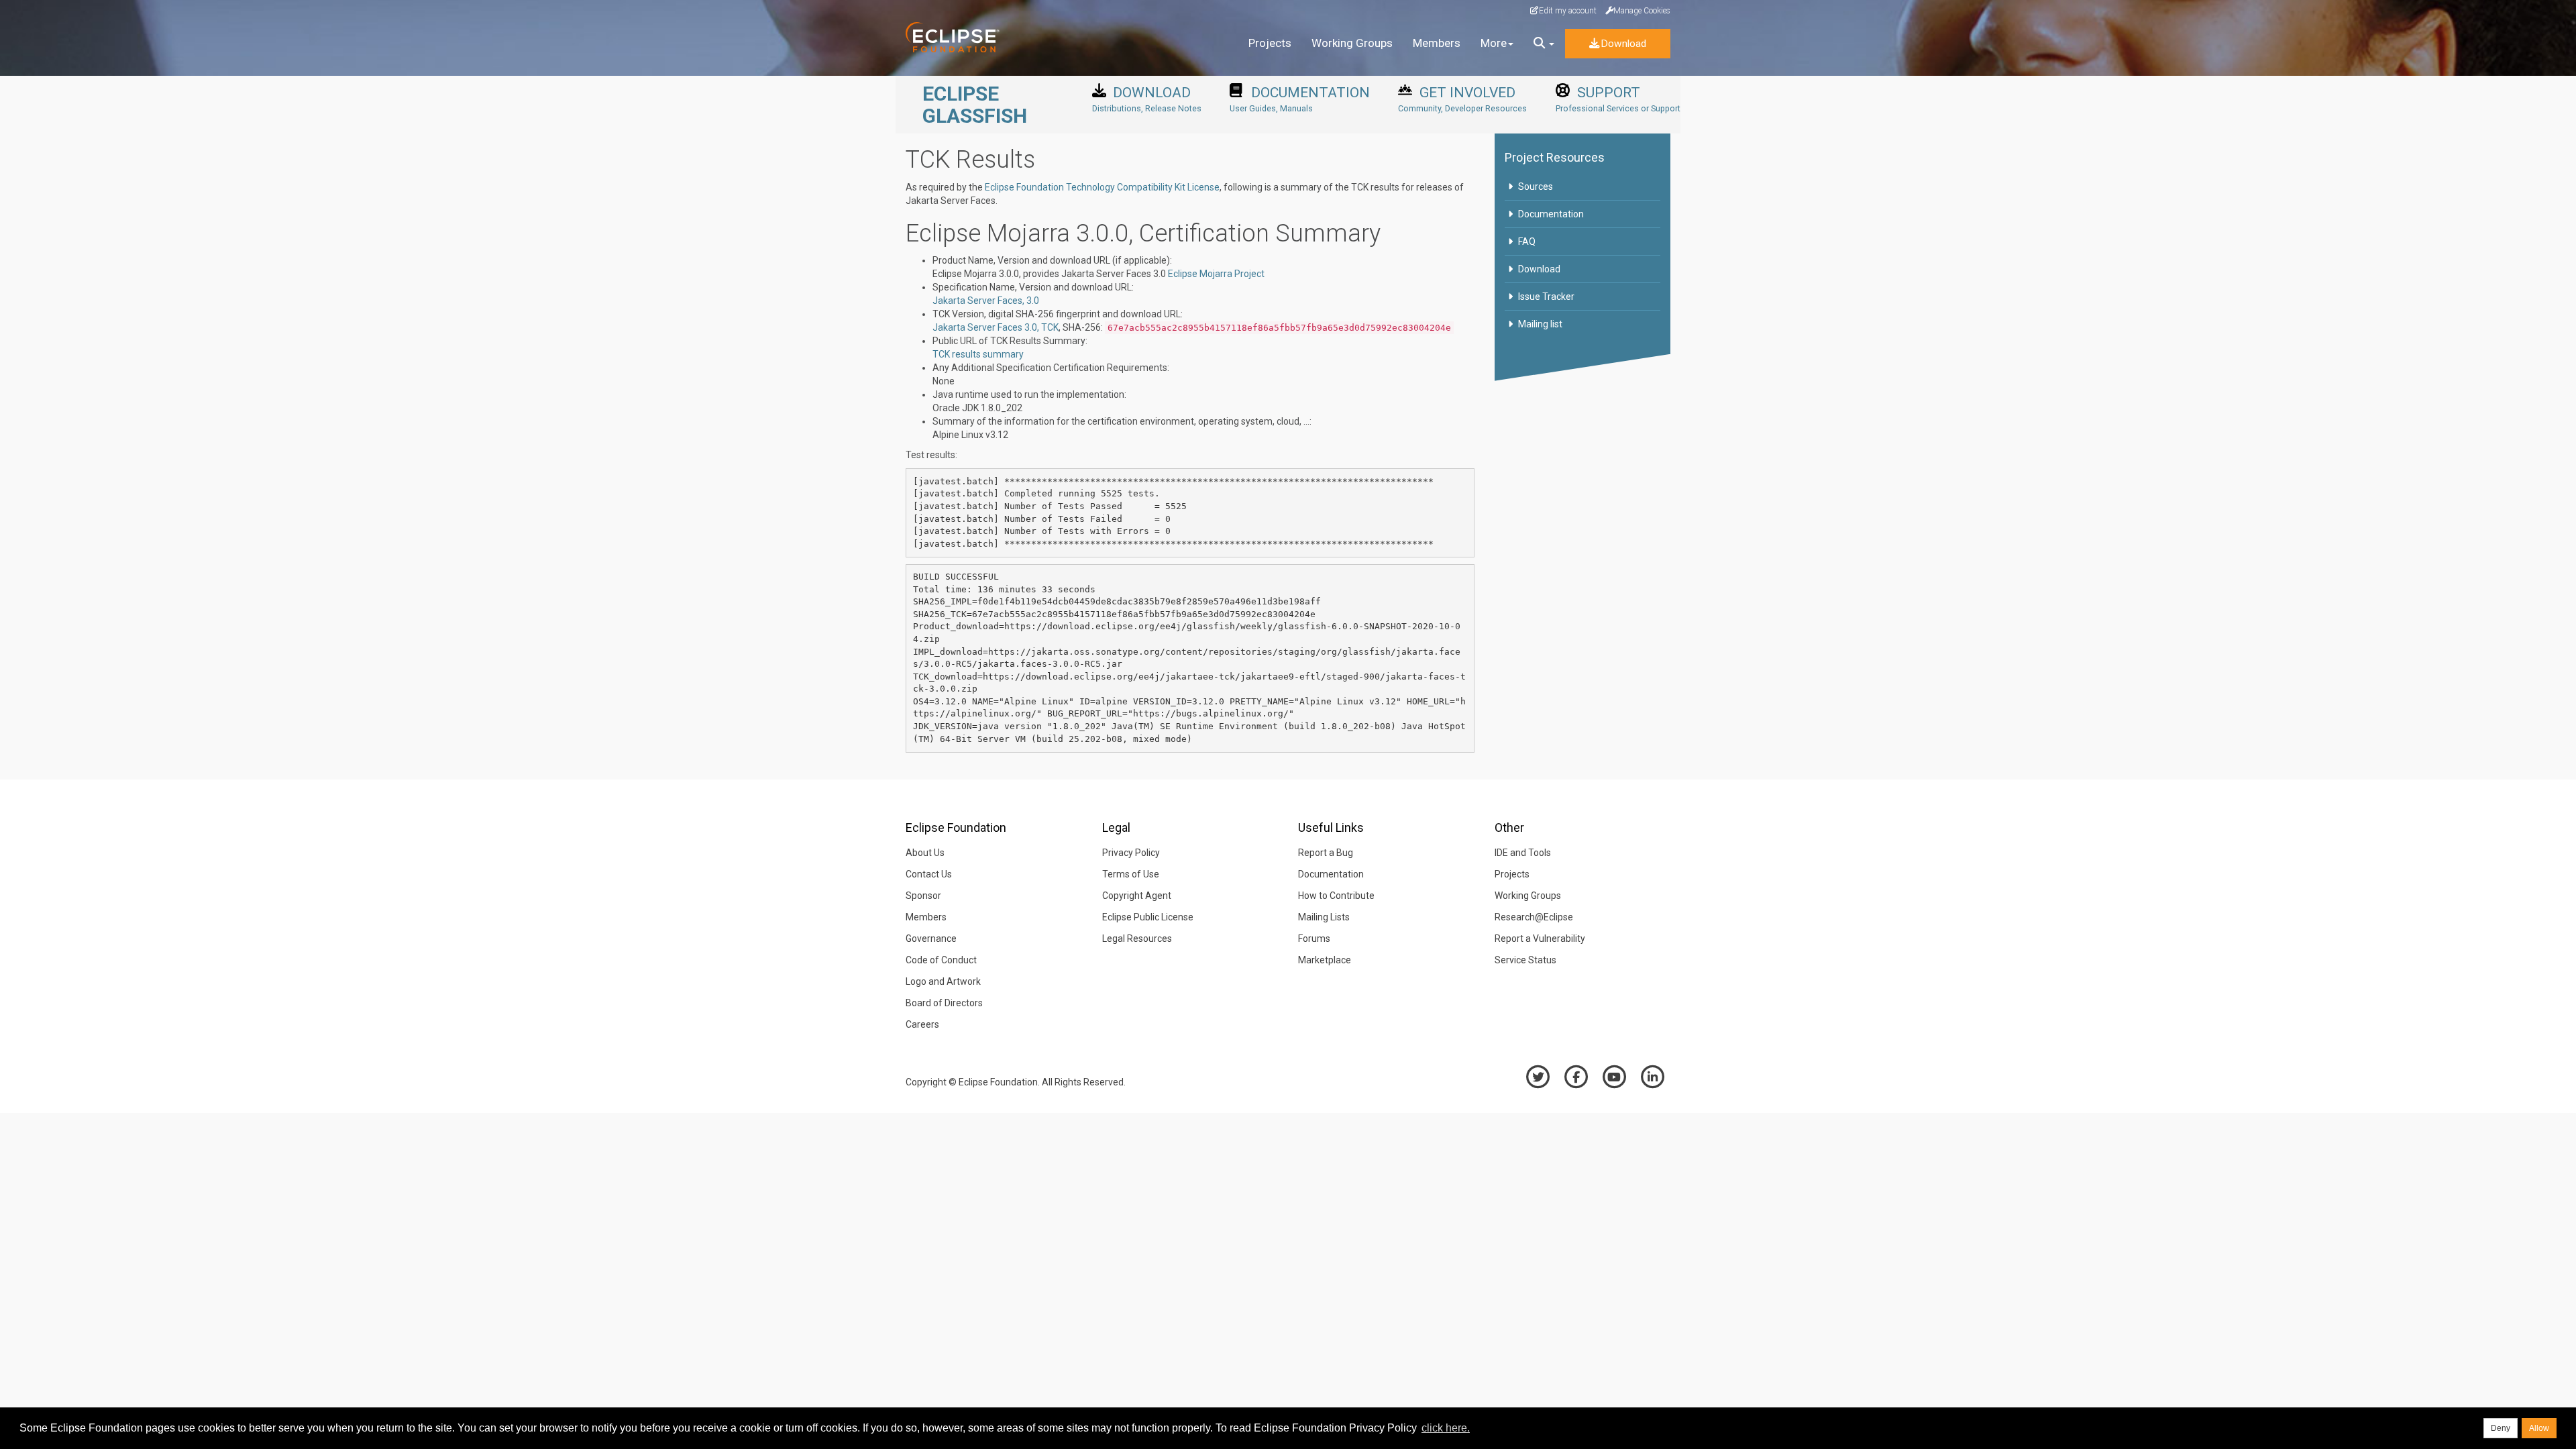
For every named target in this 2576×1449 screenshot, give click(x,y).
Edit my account (1568, 11)
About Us (925, 853)
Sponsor (923, 896)
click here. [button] (1446, 1428)
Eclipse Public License (1148, 917)
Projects (1270, 43)
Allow (2539, 1428)
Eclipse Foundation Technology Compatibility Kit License (1102, 187)
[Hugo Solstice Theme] (961, 37)
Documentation (1300, 99)
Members (1437, 43)
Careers (922, 1024)
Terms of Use (1131, 874)
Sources (1536, 186)
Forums (1314, 938)
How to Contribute (1336, 896)
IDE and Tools (1523, 853)
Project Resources (1555, 157)
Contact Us (929, 874)
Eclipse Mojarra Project (1216, 274)
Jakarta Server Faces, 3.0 (986, 301)
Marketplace (1325, 960)
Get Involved (1462, 99)
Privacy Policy (1131, 853)
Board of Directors (944, 1003)
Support (1618, 99)
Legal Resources (1137, 938)
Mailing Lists (1324, 917)
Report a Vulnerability (1540, 938)
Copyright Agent (1137, 896)
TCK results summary (978, 354)
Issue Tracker (1546, 297)
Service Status (1525, 960)
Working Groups (1352, 43)
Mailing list (1540, 324)
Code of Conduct (941, 960)
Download (1623, 44)
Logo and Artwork (943, 981)
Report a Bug (1326, 853)
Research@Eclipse (1534, 917)
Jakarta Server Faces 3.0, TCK (996, 327)
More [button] (1494, 43)
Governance (931, 938)
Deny (2501, 1428)
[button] (1544, 44)
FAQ (1527, 241)
